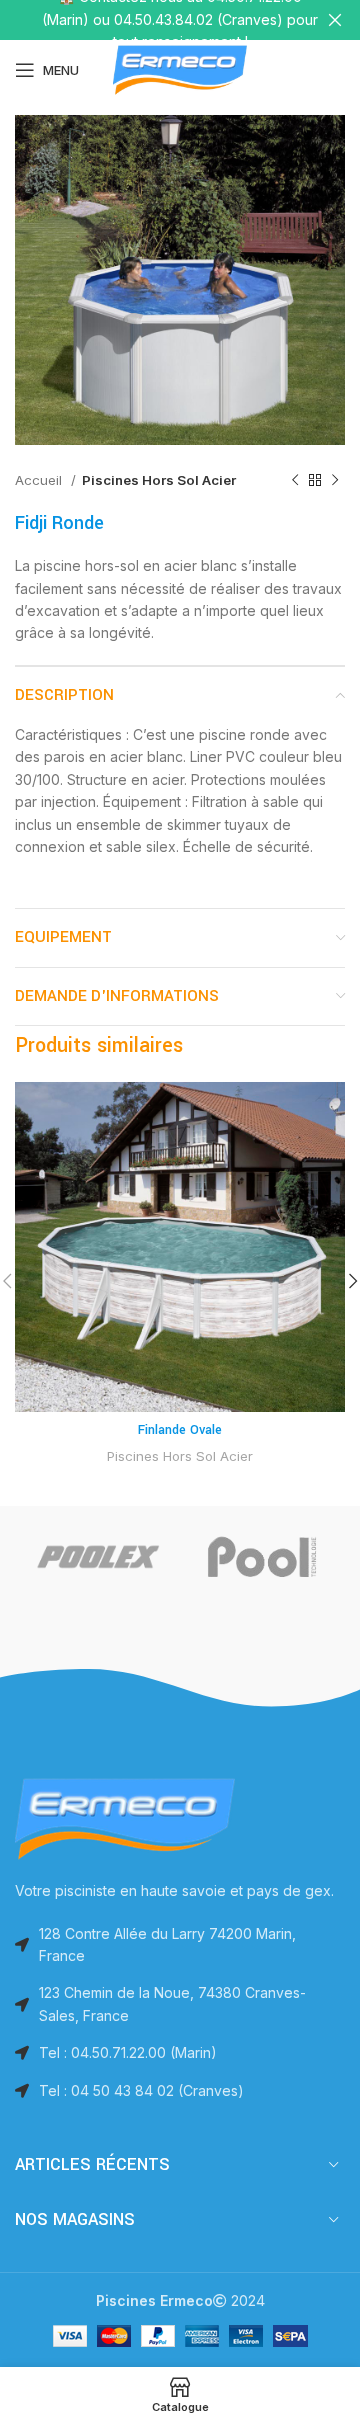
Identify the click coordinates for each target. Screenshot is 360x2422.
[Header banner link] (150, 20)
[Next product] (335, 481)
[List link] (180, 2053)
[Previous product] (295, 481)
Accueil (40, 480)
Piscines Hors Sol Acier (159, 480)
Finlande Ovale (180, 1430)
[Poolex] (97, 1556)
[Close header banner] (335, 20)
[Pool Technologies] (262, 1556)
